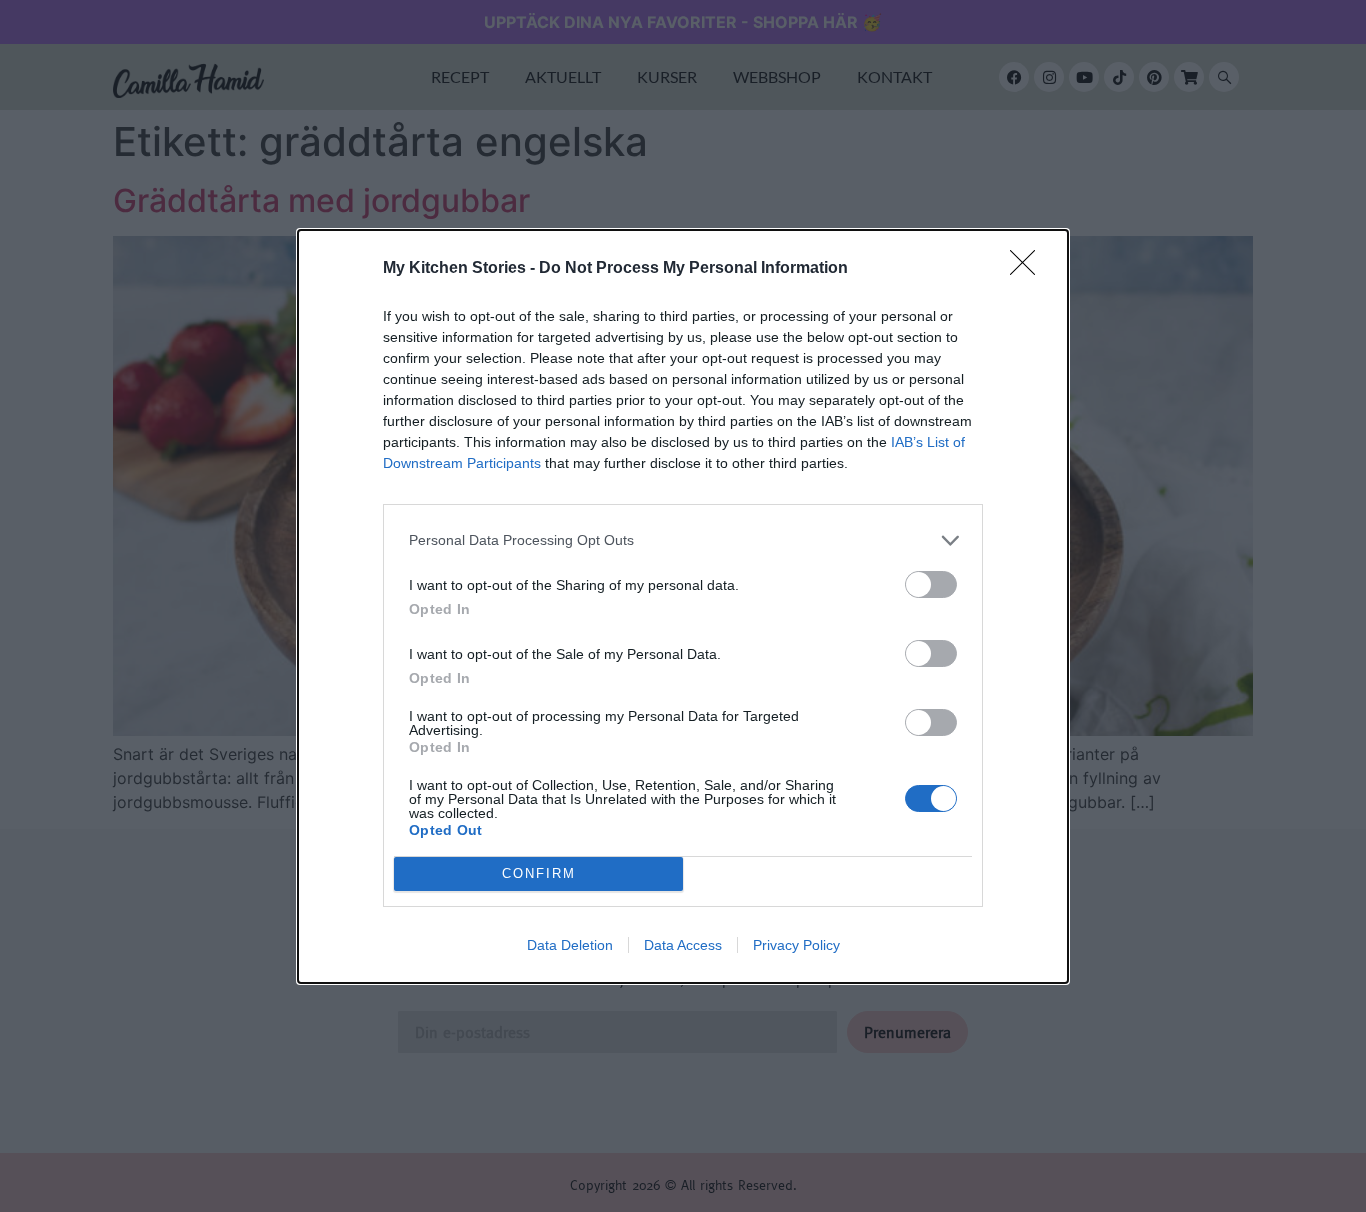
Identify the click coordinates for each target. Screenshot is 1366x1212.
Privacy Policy (796, 945)
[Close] (1029, 269)
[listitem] (683, 540)
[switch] (931, 584)
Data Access (683, 945)
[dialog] (683, 606)
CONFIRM (539, 873)
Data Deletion (570, 945)
